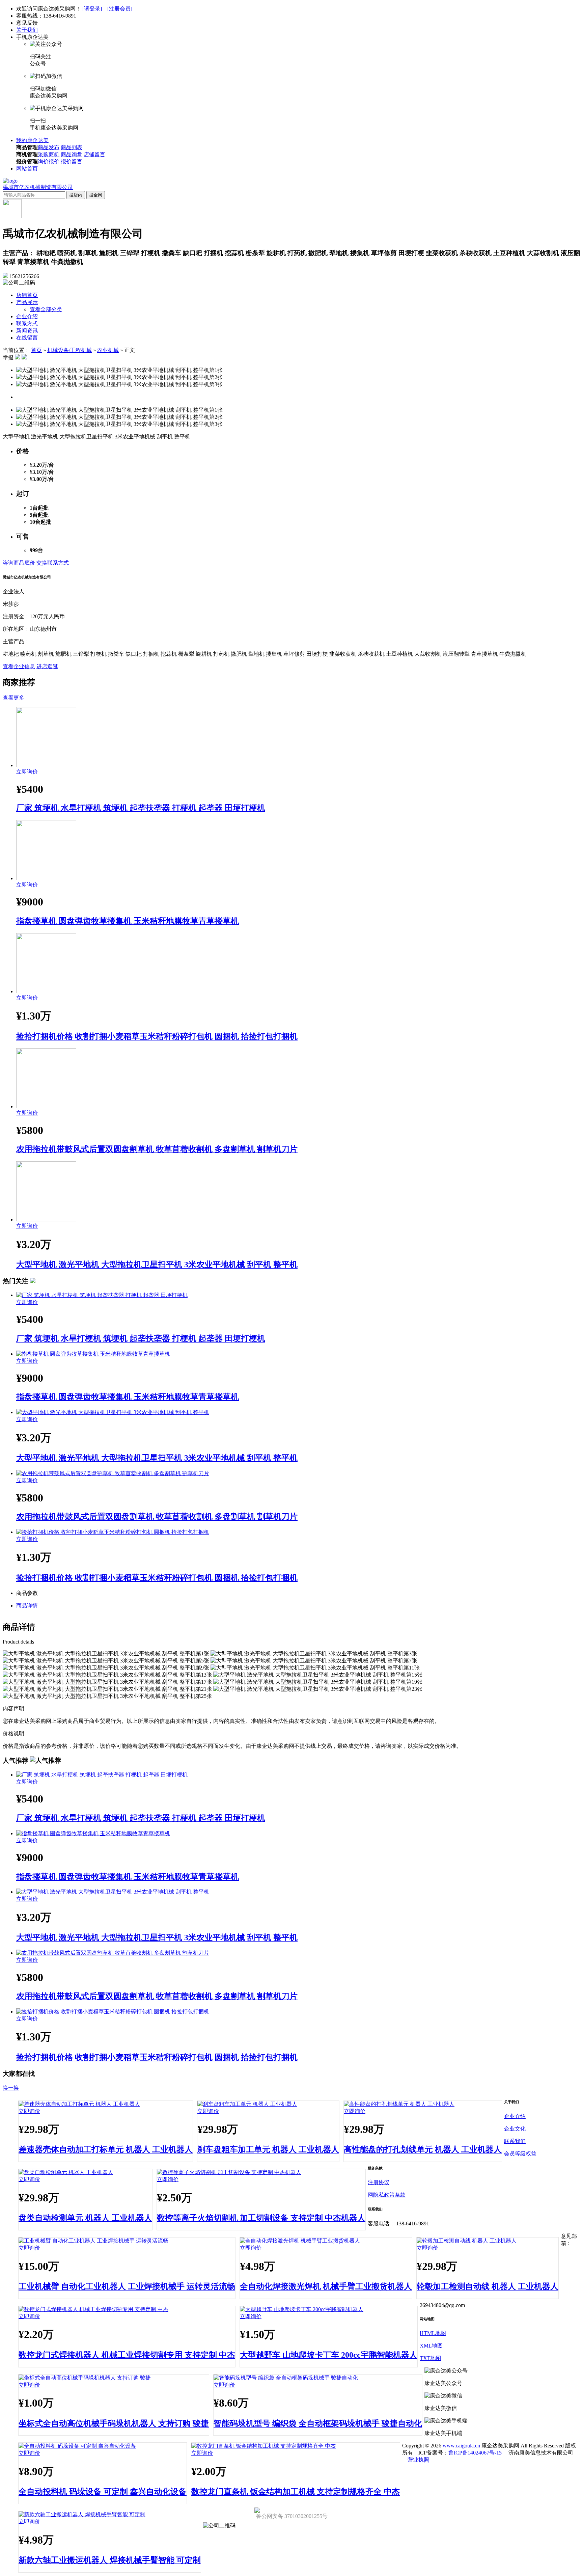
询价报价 (49, 161)
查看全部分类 (46, 309)
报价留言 (72, 161)
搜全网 (96, 195)
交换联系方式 (53, 563)
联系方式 (27, 323)
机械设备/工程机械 (70, 350)
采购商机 (49, 154)
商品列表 (72, 147)
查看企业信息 (19, 666)
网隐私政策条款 (387, 2195)
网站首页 (27, 169)
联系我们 (515, 2141)
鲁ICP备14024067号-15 (475, 2453)
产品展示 (27, 302)
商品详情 (27, 1606)
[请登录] (92, 9)
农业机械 (108, 350)
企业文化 (515, 2129)
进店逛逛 (47, 666)
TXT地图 (431, 2358)
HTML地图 (433, 2333)
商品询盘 (72, 154)
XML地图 (431, 2346)
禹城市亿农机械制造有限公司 (38, 187)
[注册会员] (120, 9)
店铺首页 (27, 295)
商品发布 (49, 147)
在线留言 (27, 338)
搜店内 (76, 195)
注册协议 (379, 2182)
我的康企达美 (32, 140)
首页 (36, 350)
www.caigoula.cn (461, 2446)
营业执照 (418, 2460)
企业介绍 (27, 316)
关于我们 (27, 30)
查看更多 (13, 698)
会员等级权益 (520, 2154)
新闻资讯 (27, 331)
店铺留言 (94, 154)
